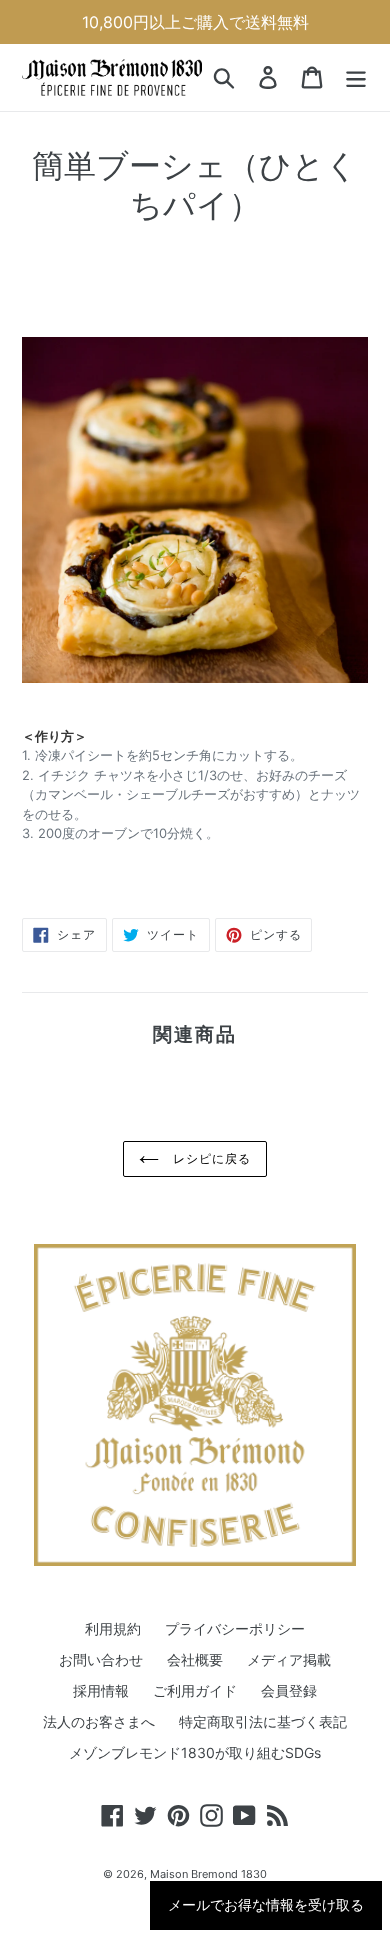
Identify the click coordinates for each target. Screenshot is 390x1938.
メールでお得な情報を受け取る (266, 1905)
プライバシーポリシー (235, 1628)
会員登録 (289, 1690)
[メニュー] (356, 78)
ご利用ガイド (195, 1690)
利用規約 (113, 1628)
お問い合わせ (101, 1659)
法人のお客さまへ (99, 1721)
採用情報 (101, 1690)
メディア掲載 (289, 1659)
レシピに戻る (210, 1158)
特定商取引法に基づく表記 (263, 1721)
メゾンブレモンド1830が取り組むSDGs (195, 1752)
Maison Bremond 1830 (208, 1874)
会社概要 (195, 1659)
